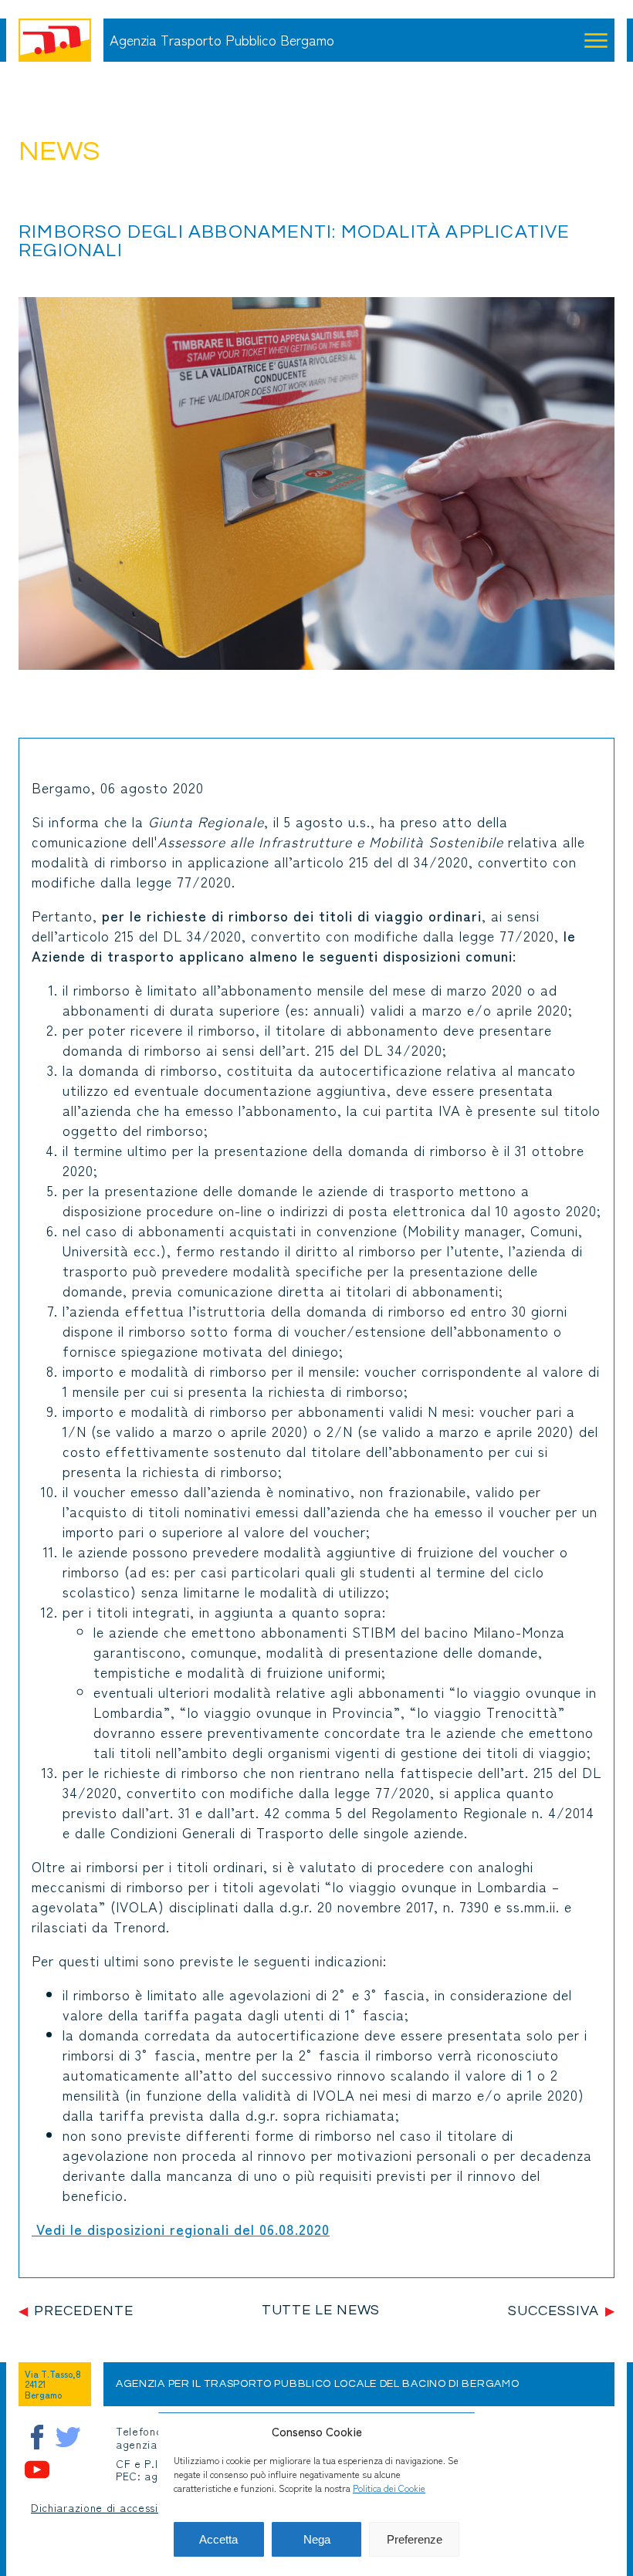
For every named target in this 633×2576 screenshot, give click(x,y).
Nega (317, 2539)
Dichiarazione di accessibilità (108, 2508)
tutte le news (321, 2310)
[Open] (596, 40)
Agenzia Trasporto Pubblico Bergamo (222, 40)
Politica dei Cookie (389, 2488)
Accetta (218, 2539)
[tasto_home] (55, 40)
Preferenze (415, 2539)
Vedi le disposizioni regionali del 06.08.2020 (181, 2229)
